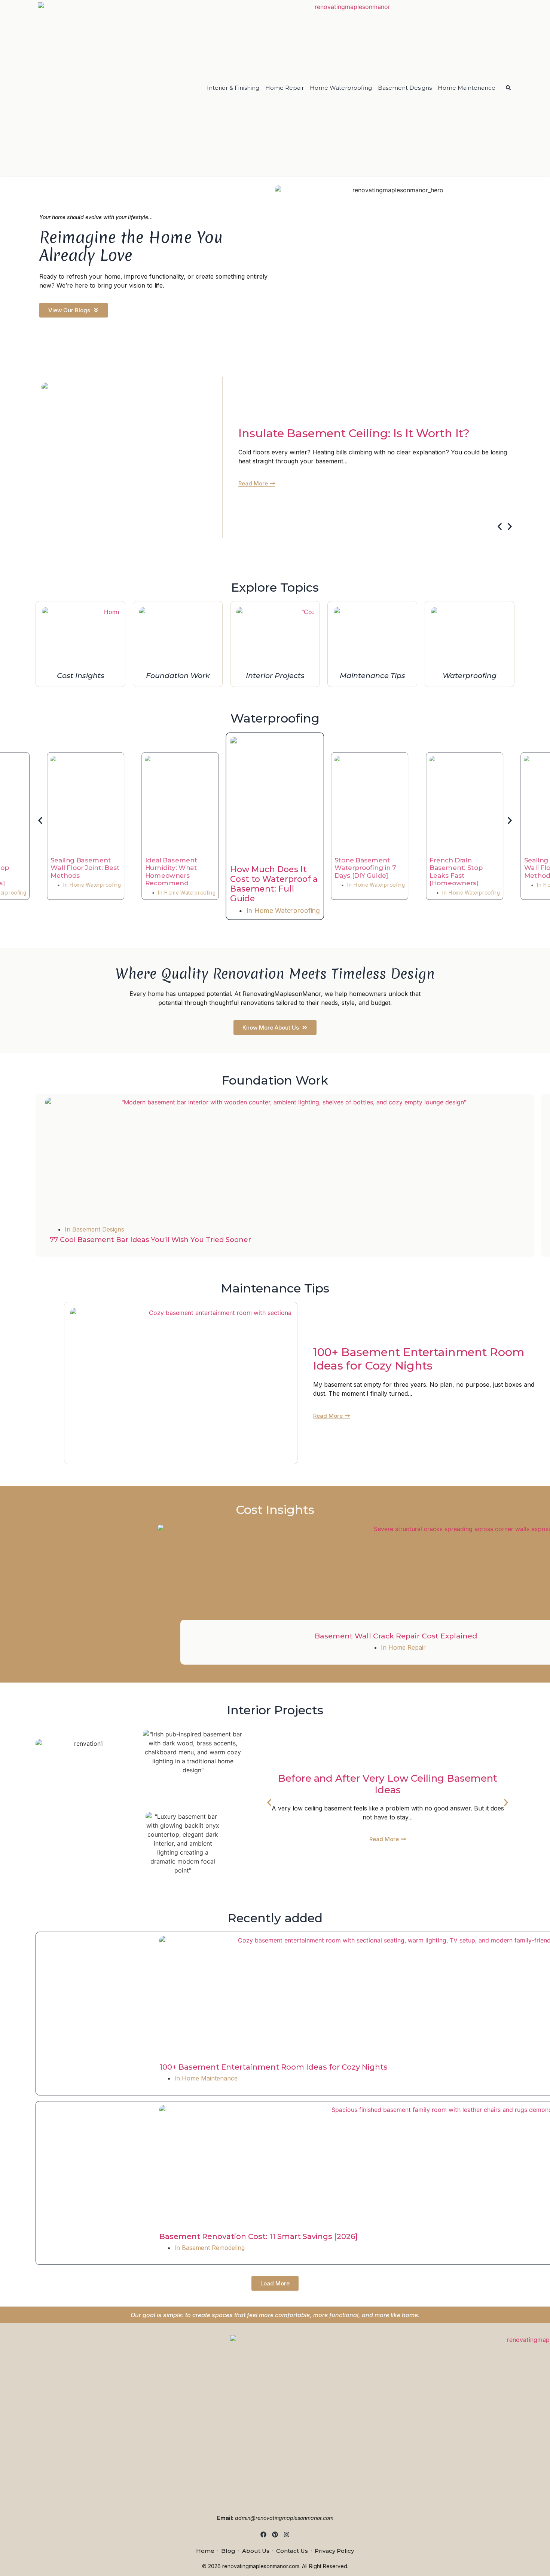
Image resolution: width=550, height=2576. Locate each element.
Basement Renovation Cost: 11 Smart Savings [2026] (259, 2236)
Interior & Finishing (233, 88)
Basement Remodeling (213, 2248)
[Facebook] (264, 2535)
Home (205, 2551)
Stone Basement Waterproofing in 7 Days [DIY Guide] (365, 868)
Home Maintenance (467, 88)
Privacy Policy (334, 2551)
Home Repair (285, 88)
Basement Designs (405, 88)
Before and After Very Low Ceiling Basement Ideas (388, 1784)
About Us (256, 2551)
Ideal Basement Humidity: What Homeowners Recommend (171, 872)
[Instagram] (286, 2535)
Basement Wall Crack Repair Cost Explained (396, 1636)
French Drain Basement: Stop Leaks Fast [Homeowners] (456, 872)
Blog (228, 2551)
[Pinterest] (275, 2535)
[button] (500, 526)
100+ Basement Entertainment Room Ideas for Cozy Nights (419, 1359)
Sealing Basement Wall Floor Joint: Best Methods (85, 868)
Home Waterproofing (341, 88)
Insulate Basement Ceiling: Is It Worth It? (354, 433)
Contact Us (292, 2551)
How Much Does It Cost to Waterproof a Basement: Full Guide (274, 884)
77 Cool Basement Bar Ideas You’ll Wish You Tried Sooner (150, 1240)
